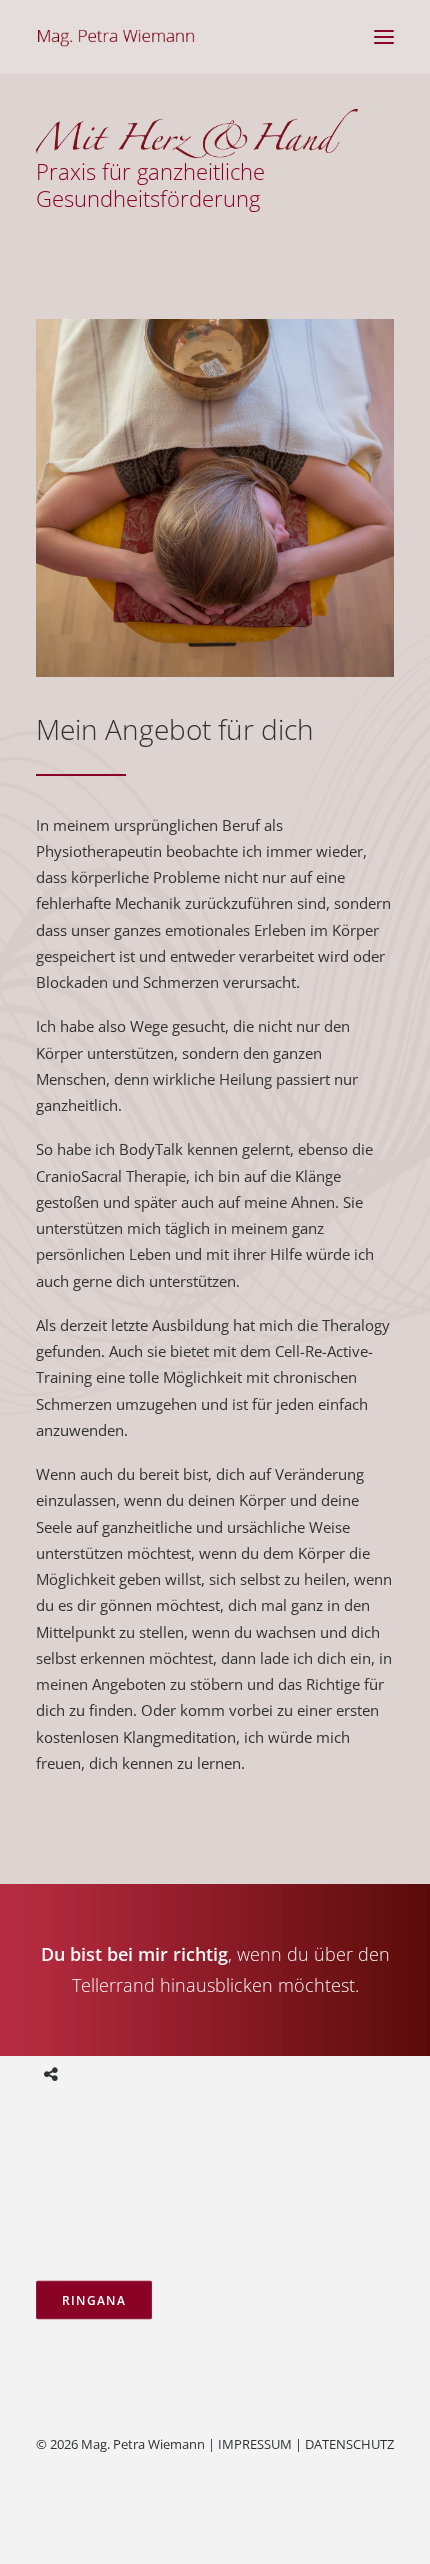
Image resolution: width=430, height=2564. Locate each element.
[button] (384, 37)
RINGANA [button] (94, 2300)
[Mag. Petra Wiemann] (115, 37)
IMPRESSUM (255, 2444)
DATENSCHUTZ (349, 2444)
